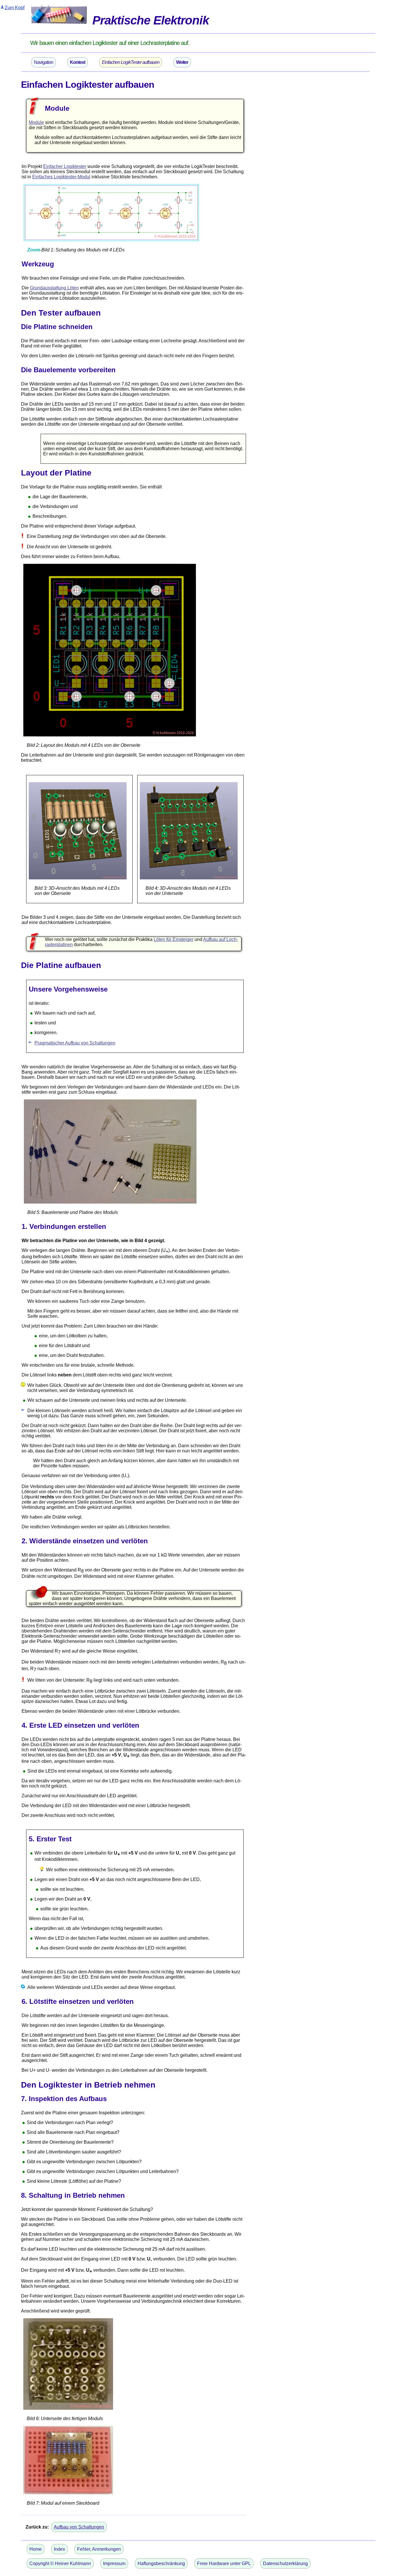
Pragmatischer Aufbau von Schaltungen (75, 1043)
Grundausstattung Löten (54, 288)
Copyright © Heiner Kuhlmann (60, 2563)
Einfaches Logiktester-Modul (61, 177)
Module (36, 122)
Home (36, 2549)
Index (59, 2549)
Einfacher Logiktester (65, 166)
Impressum (114, 2563)
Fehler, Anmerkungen (99, 2549)
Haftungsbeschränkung (161, 2563)
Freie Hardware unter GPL (224, 2563)
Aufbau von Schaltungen (79, 2527)
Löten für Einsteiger (173, 939)
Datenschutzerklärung (285, 2563)
